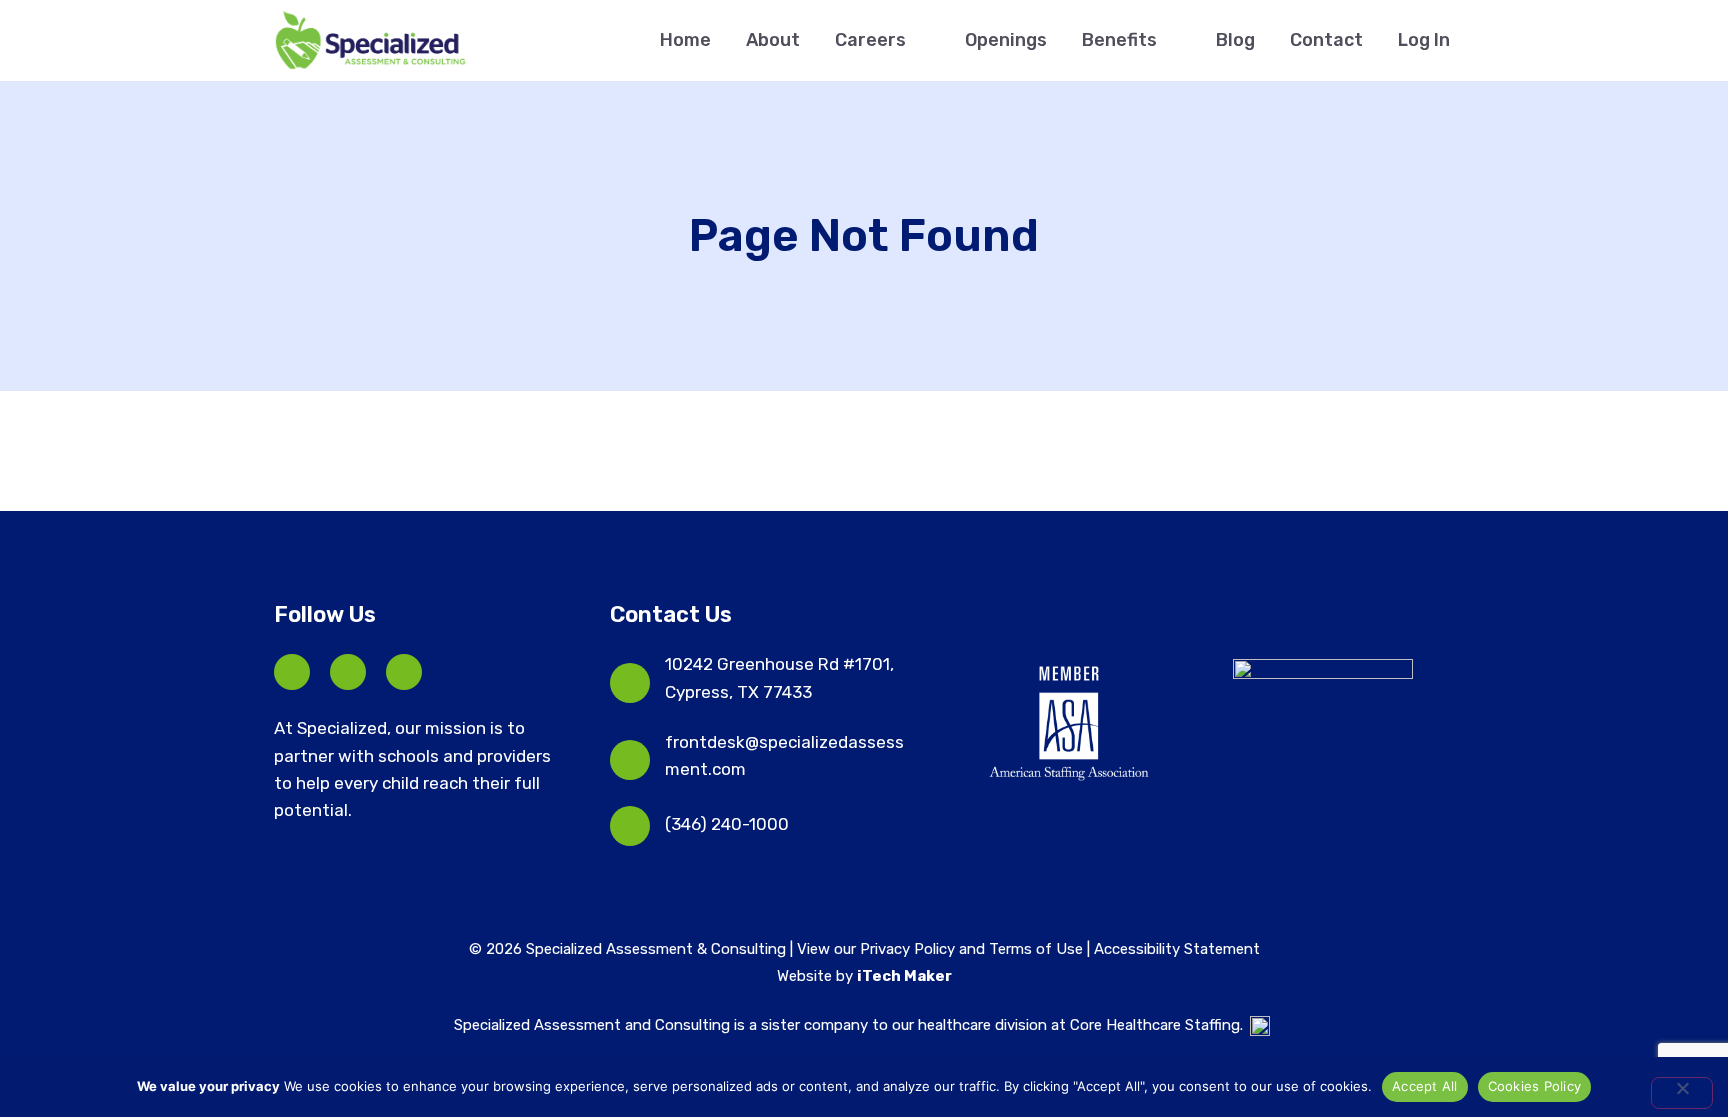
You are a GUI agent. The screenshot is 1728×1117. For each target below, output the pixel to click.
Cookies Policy (1535, 1086)
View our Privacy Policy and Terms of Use (942, 949)
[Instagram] (404, 672)
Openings (1006, 40)
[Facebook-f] (292, 672)
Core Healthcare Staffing (1155, 1025)
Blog (1235, 40)
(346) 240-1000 (727, 824)
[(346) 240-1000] (630, 826)
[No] (1682, 1093)
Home (685, 40)
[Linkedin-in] (348, 672)
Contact (1326, 40)
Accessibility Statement (1177, 949)
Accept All (1425, 1086)
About (773, 40)
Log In (1424, 40)
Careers (870, 40)
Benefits (1119, 40)
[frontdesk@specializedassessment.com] (630, 760)
